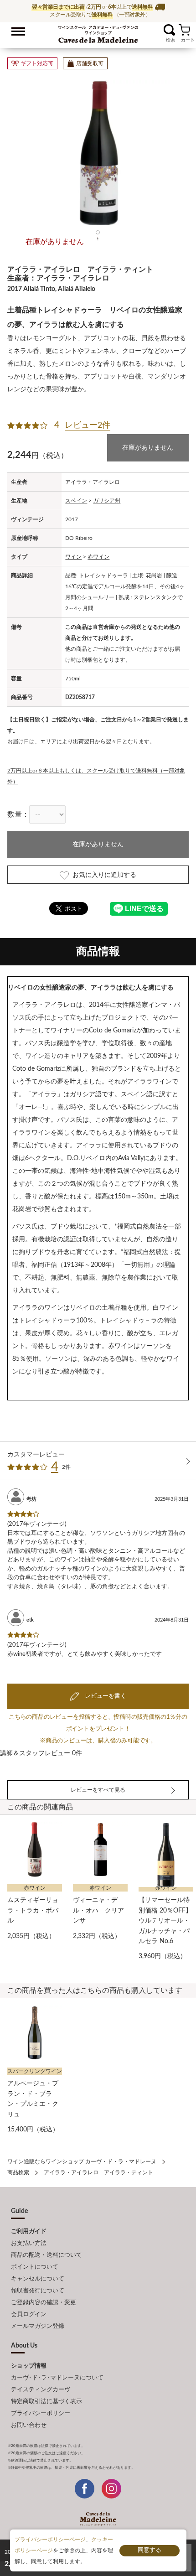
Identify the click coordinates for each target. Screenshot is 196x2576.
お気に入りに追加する (104, 875)
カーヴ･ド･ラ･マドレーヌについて (57, 2378)
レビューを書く (105, 1696)
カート (184, 30)
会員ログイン (29, 2314)
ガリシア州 (107, 501)
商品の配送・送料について (46, 2255)
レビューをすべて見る (98, 1790)
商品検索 (18, 2172)
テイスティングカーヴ (41, 2390)
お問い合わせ (29, 2425)
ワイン (73, 557)
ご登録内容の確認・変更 (44, 2303)
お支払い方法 (29, 2243)
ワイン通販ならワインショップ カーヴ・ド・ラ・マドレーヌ (98, 32)
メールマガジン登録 (38, 2326)
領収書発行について (38, 2291)
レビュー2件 (88, 425)
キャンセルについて (38, 2279)
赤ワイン (98, 557)
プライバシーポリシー (41, 2413)
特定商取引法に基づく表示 (46, 2402)
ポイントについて (35, 2267)
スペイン (76, 501)
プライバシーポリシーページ (50, 2540)
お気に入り (158, 30)
